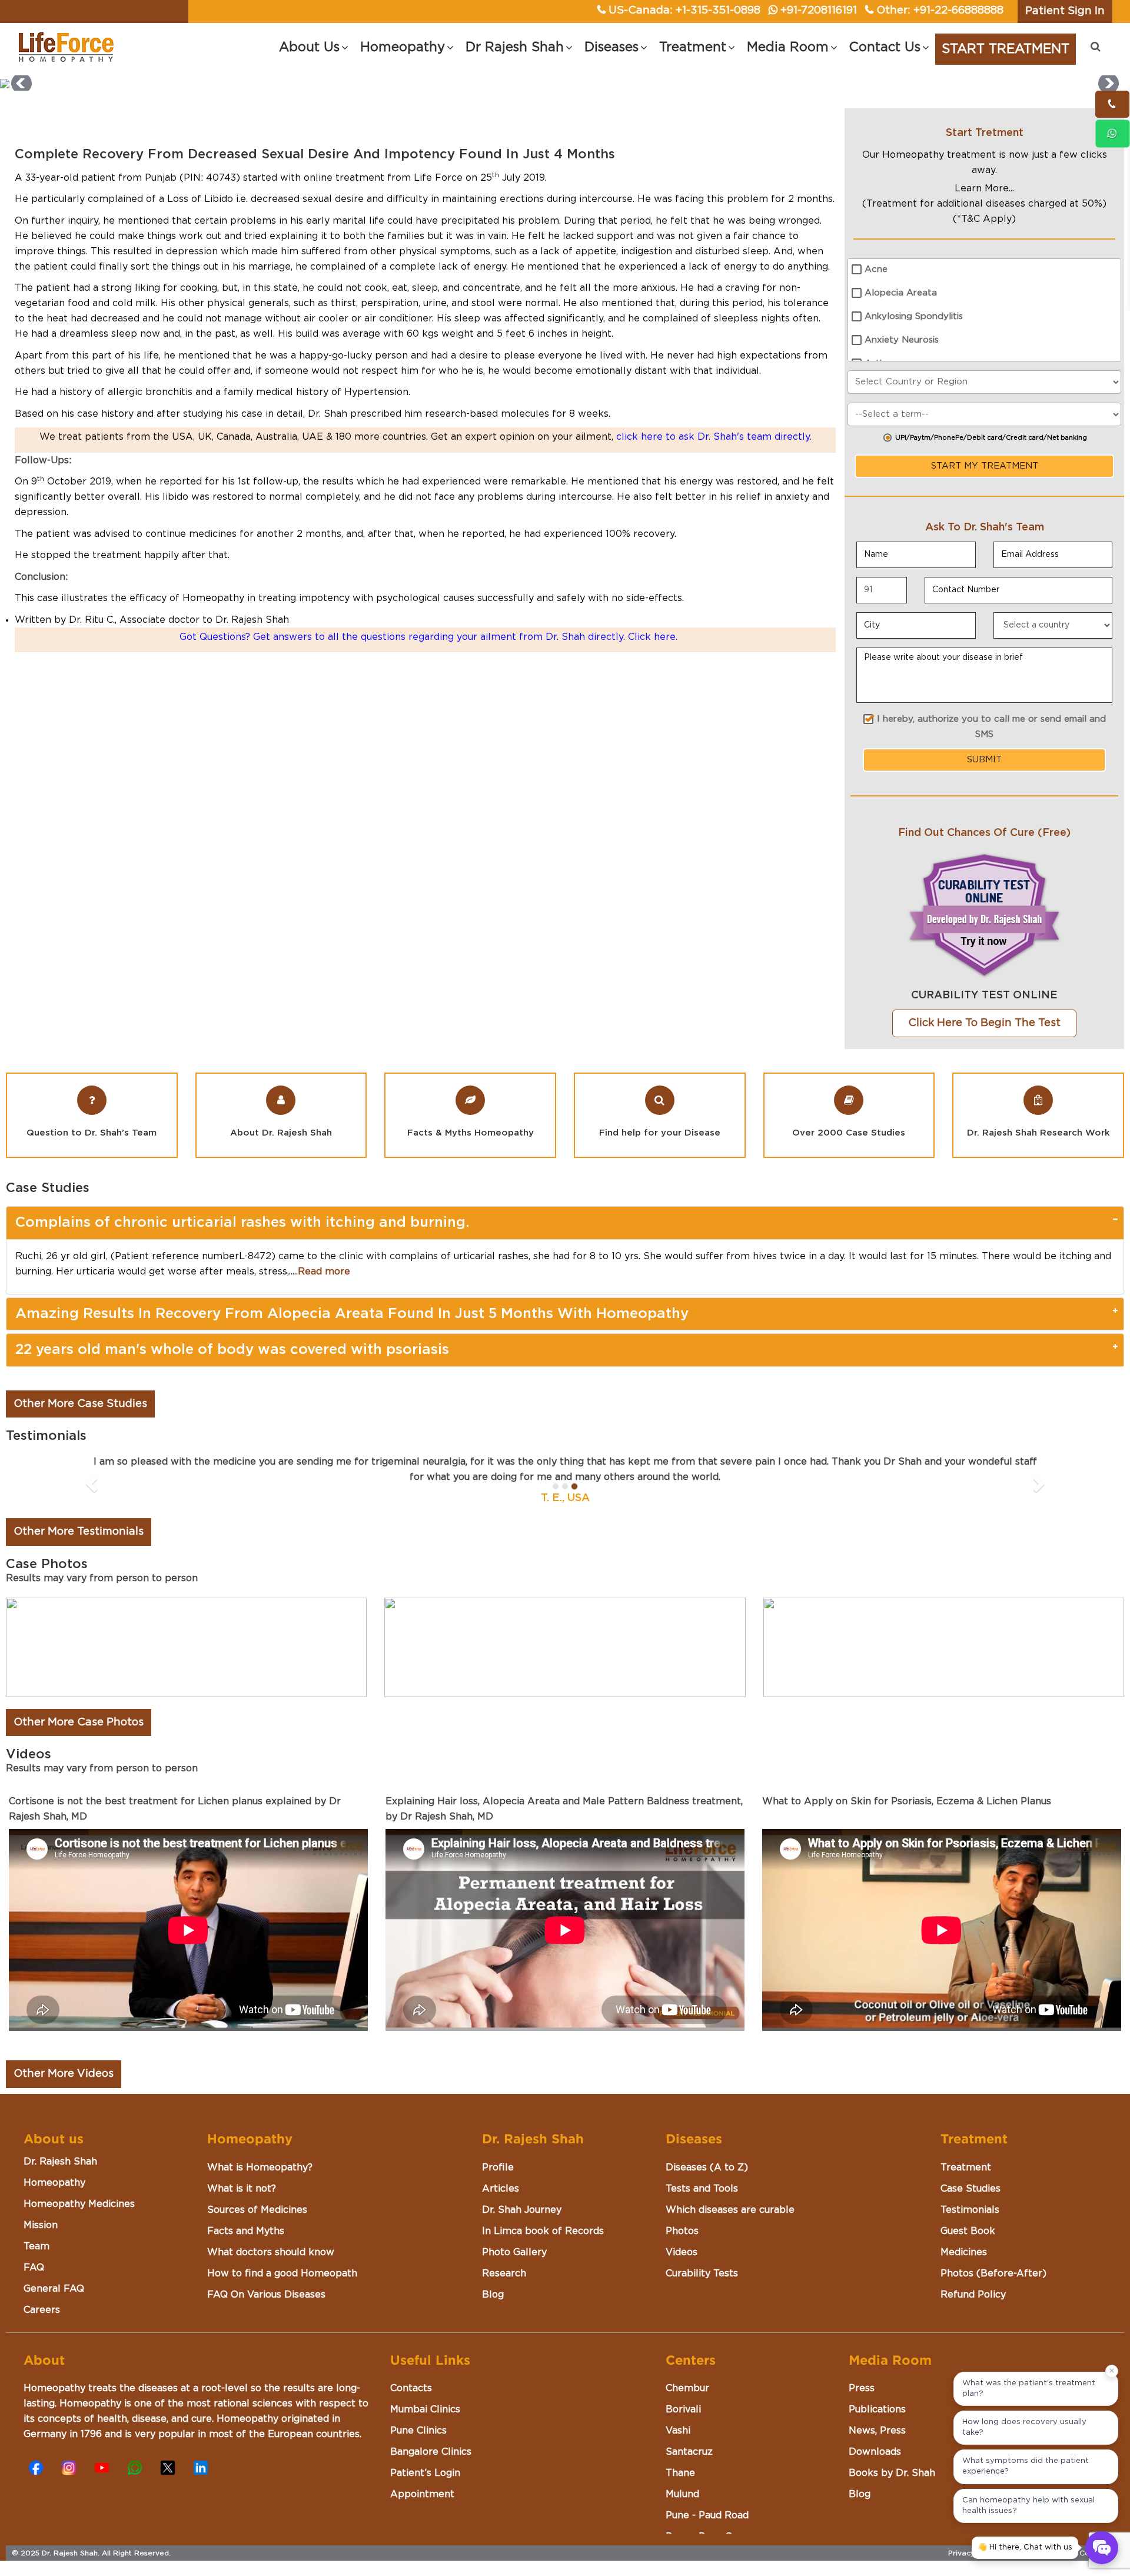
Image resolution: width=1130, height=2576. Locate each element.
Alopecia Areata (901, 293)
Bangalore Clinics (431, 2452)
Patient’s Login (425, 2473)
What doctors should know (271, 2252)
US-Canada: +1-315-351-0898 (684, 11)
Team (36, 2246)
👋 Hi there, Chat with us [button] (1025, 2547)
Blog (493, 2295)
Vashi (678, 2431)
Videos (682, 2252)
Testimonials (970, 2210)
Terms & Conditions (1084, 2553)
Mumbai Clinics (425, 2409)
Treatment (966, 2167)
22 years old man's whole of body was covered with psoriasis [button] (232, 1350)
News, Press (877, 2431)
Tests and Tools (702, 2189)
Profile (498, 2167)
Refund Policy (973, 2295)
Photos (682, 2231)
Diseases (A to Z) (707, 2167)
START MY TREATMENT (985, 466)
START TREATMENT (1006, 49)
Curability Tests (702, 2273)
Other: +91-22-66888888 (940, 11)
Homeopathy (54, 2183)
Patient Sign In (1065, 11)
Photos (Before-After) (993, 2273)
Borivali (683, 2409)
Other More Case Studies (80, 1404)
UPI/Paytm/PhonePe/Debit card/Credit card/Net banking (991, 438)
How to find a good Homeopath (282, 2273)
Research (504, 2273)
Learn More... (984, 188)
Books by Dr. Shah (892, 2473)
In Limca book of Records (543, 2231)
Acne (876, 269)
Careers (42, 2310)
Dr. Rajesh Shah (60, 2162)
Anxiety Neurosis (902, 340)
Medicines (964, 2252)
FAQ (34, 2268)
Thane (680, 2473)
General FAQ (54, 2289)
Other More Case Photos (79, 1722)
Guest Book (968, 2231)
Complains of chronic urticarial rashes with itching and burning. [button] (242, 1223)
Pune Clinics (418, 2431)
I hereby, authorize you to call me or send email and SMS (991, 727)
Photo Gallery (514, 2252)
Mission (41, 2225)
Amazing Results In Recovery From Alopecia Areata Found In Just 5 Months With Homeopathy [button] (352, 1314)
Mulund (682, 2494)
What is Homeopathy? (260, 2167)
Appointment (422, 2494)
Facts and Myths (246, 2231)
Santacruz (689, 2452)
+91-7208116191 (819, 11)
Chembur (687, 2388)
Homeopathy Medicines (79, 2204)
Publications (877, 2409)
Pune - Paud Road (707, 2515)
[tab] (565, 1223)
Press (862, 2388)
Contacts (411, 2388)
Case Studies (971, 2189)
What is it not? (242, 2189)
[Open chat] (1102, 2548)
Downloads (875, 2452)
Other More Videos (64, 2074)
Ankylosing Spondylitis (914, 316)
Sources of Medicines (257, 2210)
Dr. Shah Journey (522, 2210)
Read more (324, 1272)
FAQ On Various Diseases (266, 2295)
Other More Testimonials (79, 1532)
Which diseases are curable (730, 2210)
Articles (501, 2189)
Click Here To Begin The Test (984, 1023)
